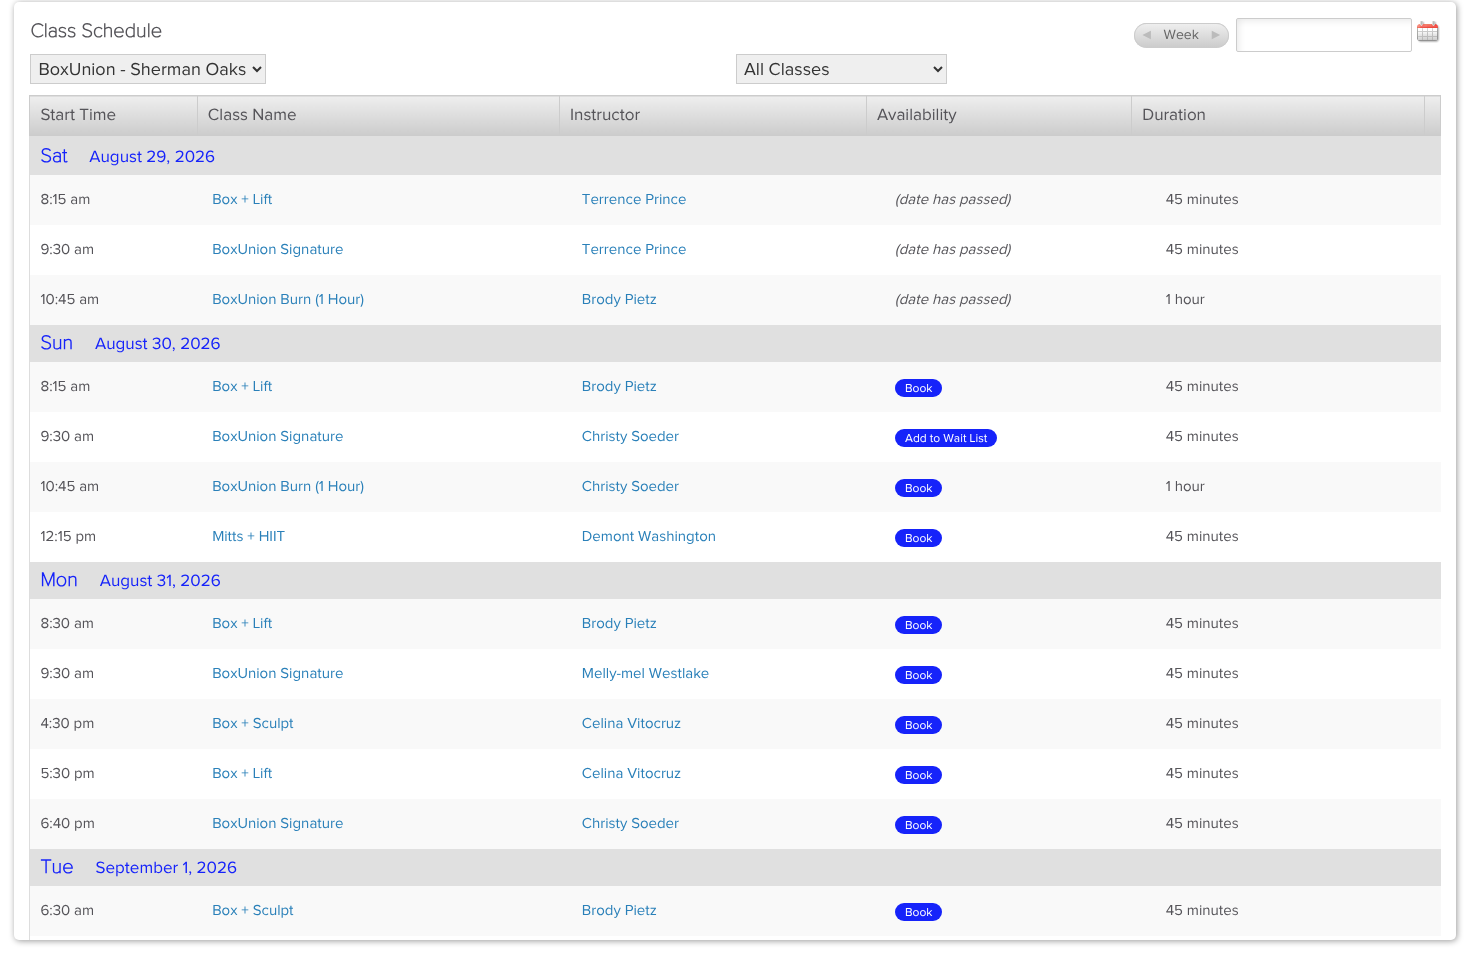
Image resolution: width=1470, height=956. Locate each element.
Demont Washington (649, 537)
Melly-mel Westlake (645, 674)
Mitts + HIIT (248, 537)
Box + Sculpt (252, 724)
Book (918, 388)
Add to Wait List (946, 438)
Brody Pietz (619, 300)
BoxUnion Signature (277, 250)
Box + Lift (242, 200)
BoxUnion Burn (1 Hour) (288, 300)
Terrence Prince (634, 200)
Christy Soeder (630, 437)
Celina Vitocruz (631, 724)
